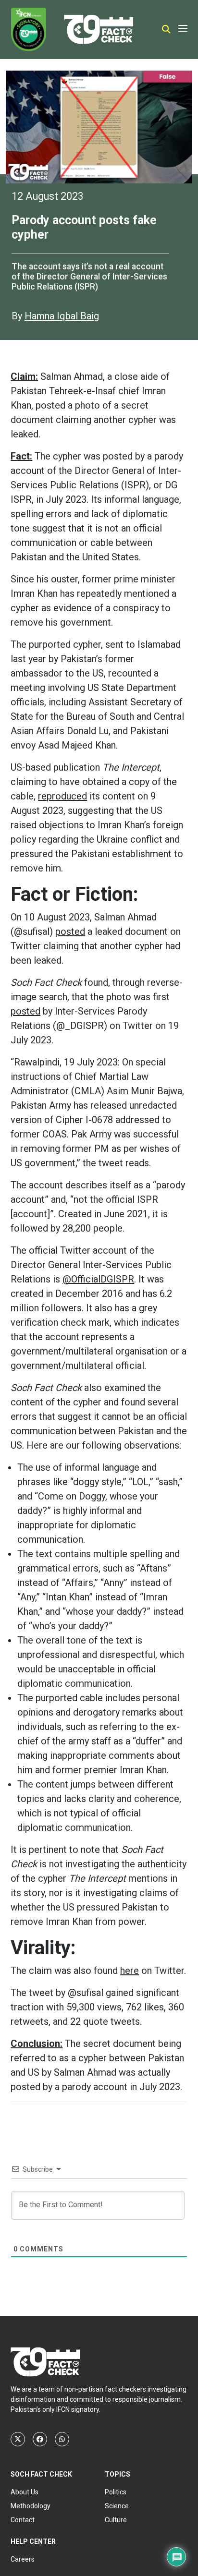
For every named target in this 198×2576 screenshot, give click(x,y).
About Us (25, 2492)
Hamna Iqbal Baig (62, 316)
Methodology (31, 2506)
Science (117, 2506)
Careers (23, 2559)
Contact (23, 2520)
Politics (116, 2492)
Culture (116, 2520)
